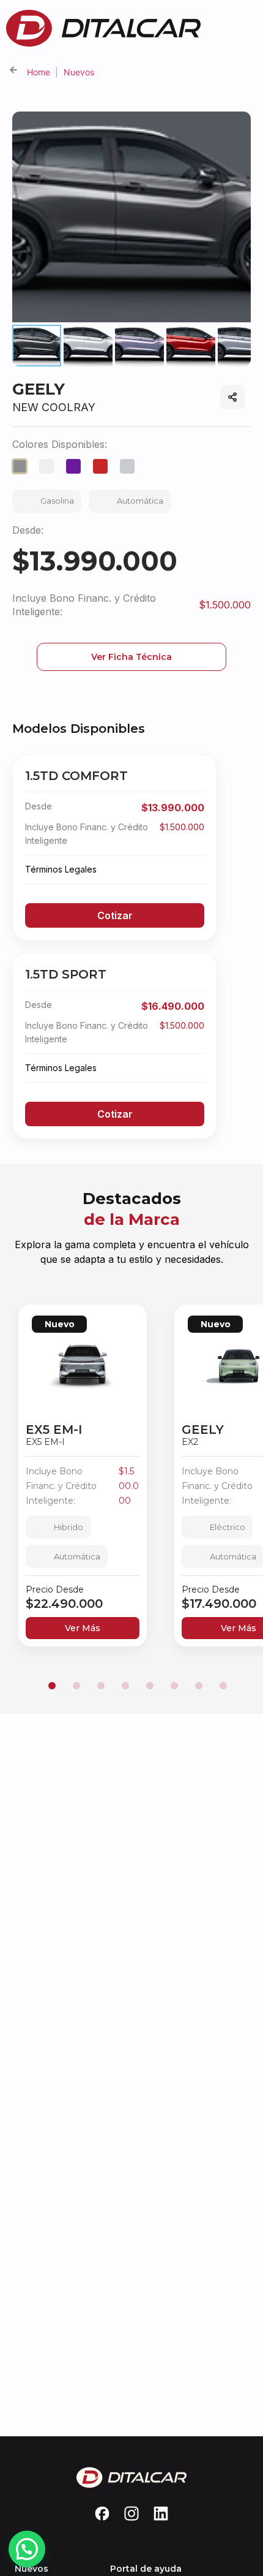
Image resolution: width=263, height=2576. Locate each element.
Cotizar (115, 915)
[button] (52, 1686)
